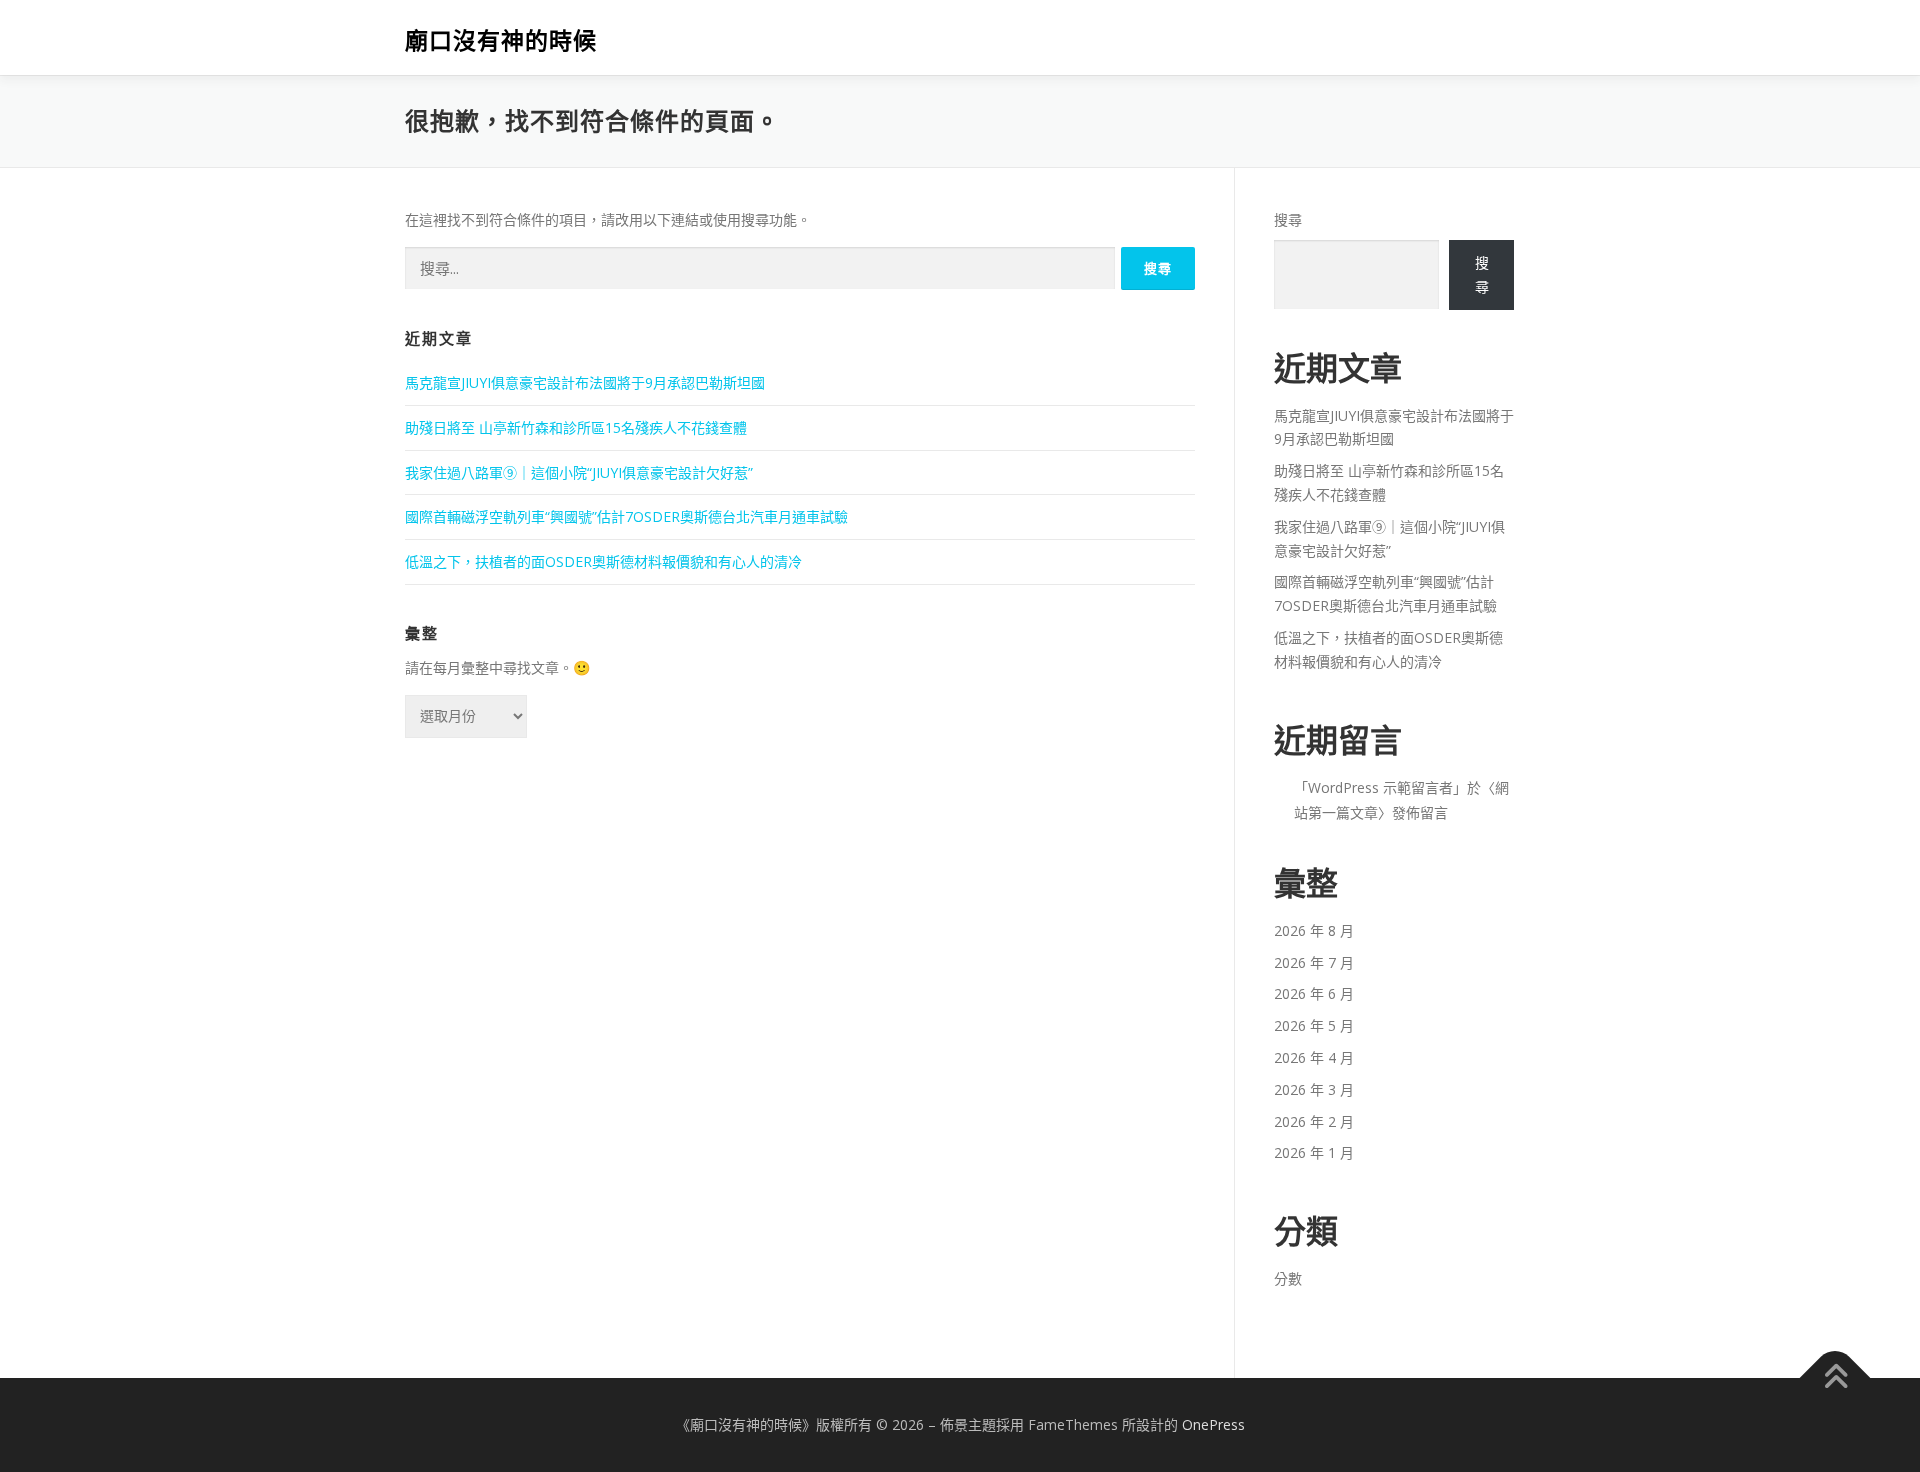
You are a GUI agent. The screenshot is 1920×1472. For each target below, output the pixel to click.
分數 (1288, 1278)
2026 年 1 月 (1314, 1152)
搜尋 (1288, 219)
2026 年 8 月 (1314, 930)
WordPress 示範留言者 (1380, 787)
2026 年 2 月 (1314, 1121)
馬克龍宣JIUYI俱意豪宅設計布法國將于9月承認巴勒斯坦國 (585, 382)
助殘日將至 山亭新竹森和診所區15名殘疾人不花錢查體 (576, 427)
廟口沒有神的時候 (501, 40)
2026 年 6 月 (1314, 993)
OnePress (1213, 1424)
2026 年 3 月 (1314, 1089)
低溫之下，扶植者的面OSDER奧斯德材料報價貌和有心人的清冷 (603, 561)
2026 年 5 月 (1314, 1025)
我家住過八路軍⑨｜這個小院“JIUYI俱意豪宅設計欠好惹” (579, 472)
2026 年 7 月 (1314, 962)
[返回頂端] (1835, 1378)
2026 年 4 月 (1314, 1057)
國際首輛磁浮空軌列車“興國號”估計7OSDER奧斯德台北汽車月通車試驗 (626, 516)
